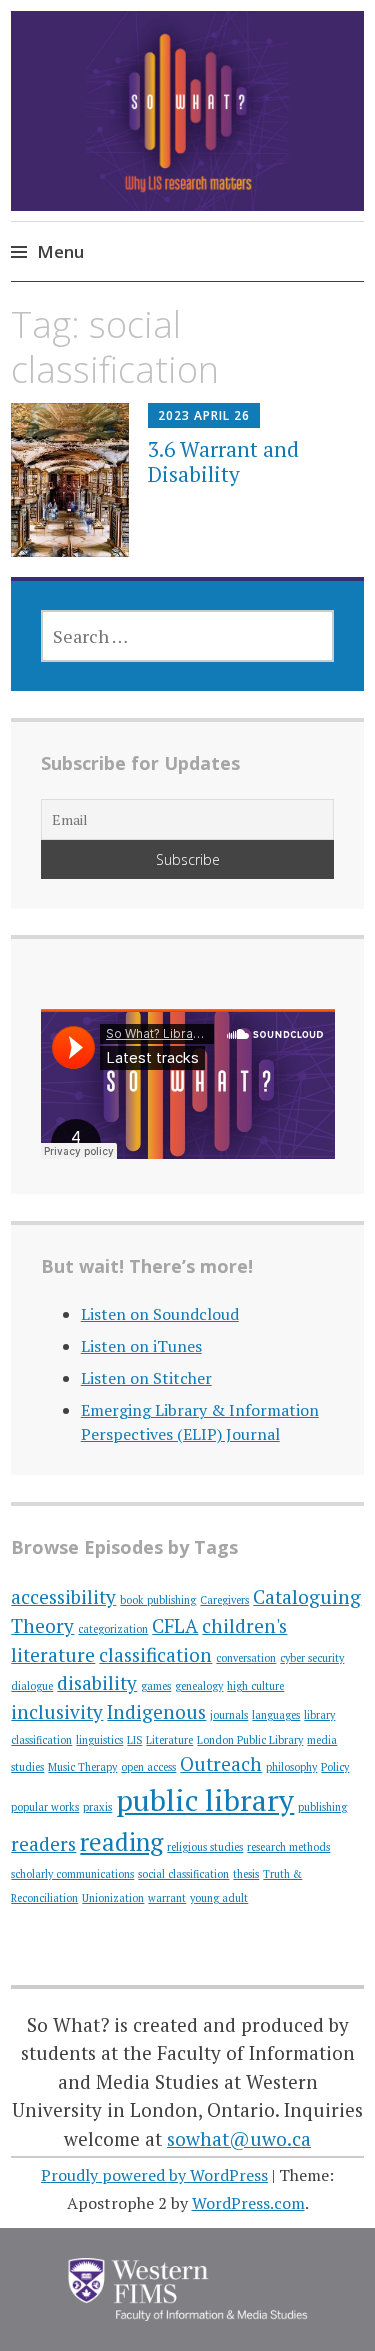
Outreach (221, 1763)
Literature (169, 1740)
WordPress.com (248, 2203)
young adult (219, 1898)
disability (97, 1682)
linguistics (99, 1740)
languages (276, 1715)
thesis (246, 1874)
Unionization (113, 1898)
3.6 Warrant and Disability (223, 461)
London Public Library (250, 1740)
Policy (335, 1767)
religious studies (205, 1847)
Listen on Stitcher (146, 1378)
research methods (288, 1847)
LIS (134, 1740)
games (156, 1686)
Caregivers (224, 1600)
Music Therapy (82, 1767)
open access (148, 1767)
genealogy (199, 1686)
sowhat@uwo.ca (239, 2138)
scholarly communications (72, 1874)
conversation (246, 1658)
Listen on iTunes (141, 1346)
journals (229, 1715)
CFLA (175, 1625)
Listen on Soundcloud (160, 1314)
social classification (183, 1874)
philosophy (291, 1767)
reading (121, 1841)
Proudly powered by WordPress (154, 2175)
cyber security (312, 1658)
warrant (167, 1898)
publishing (322, 1807)
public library (205, 1800)
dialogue (32, 1686)
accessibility (63, 1596)
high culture (255, 1686)
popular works (45, 1807)
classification (155, 1654)
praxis (97, 1807)
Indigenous (156, 1711)
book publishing (158, 1600)
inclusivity (57, 1711)
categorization (113, 1629)
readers (43, 1843)
